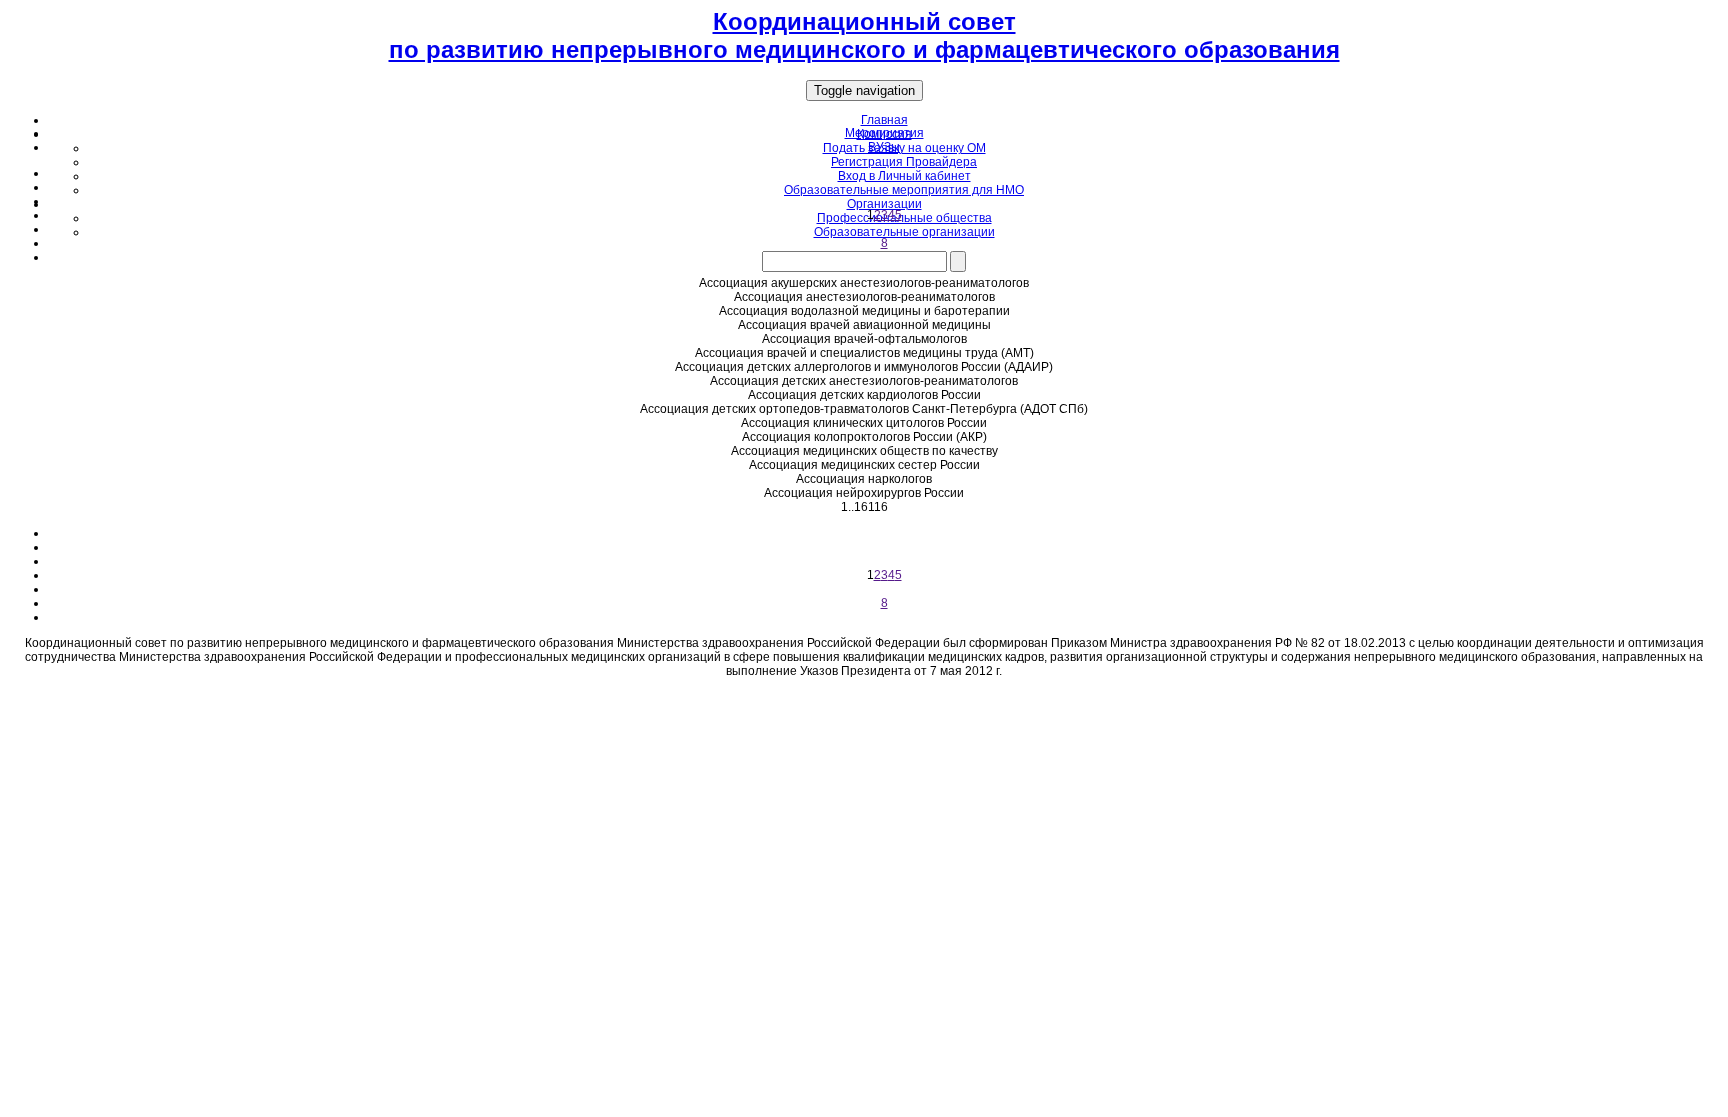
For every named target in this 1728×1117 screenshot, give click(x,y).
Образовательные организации (904, 232)
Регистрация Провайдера (904, 162)
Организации (884, 204)
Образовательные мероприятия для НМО (904, 190)
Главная (884, 120)
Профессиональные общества (904, 218)
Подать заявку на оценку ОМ (904, 148)
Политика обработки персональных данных (864, 695)
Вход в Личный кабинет (904, 176)
